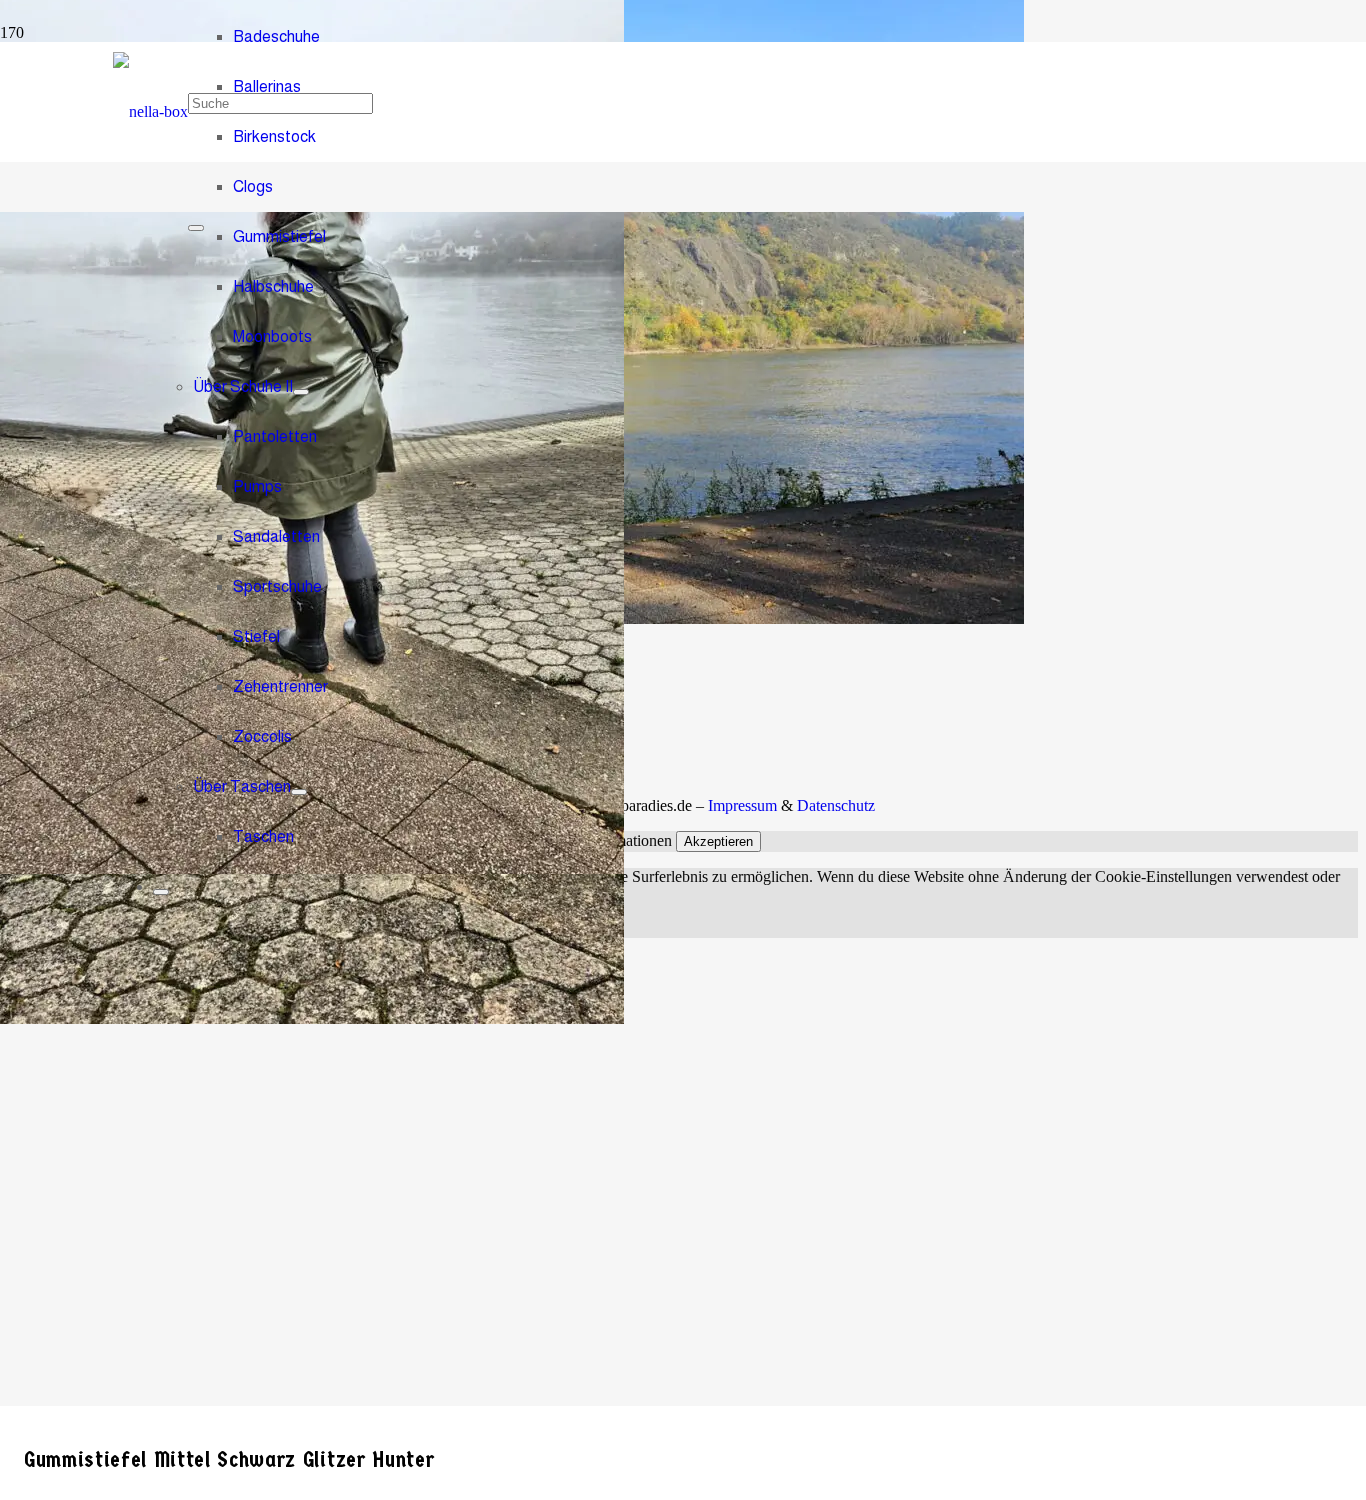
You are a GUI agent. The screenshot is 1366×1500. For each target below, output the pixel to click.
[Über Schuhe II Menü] (301, 392)
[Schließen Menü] (161, 892)
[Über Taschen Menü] (299, 792)
